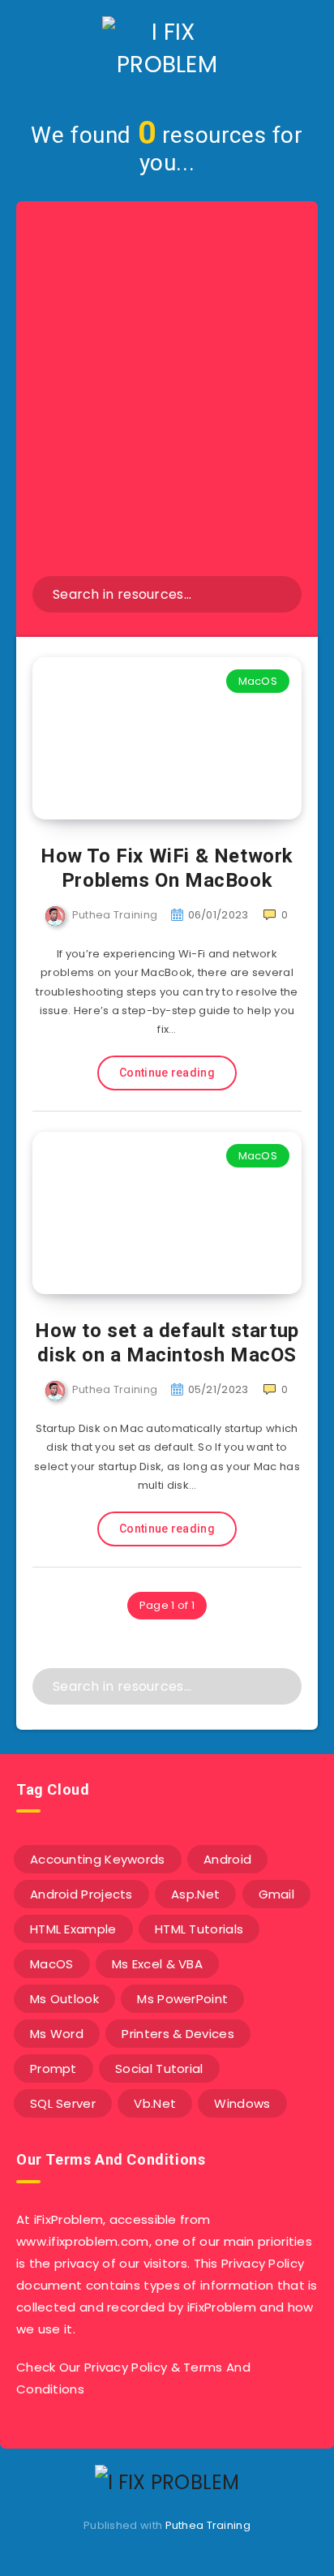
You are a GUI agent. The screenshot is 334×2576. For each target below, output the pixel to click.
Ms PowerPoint (182, 1999)
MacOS (258, 681)
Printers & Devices (178, 2034)
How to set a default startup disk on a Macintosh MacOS (167, 1343)
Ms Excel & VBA (157, 1964)
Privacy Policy (126, 2367)
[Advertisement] (167, 401)
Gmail (277, 1894)
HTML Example (73, 1929)
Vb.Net (155, 2103)
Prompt (54, 2069)
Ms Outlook (64, 1999)
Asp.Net (195, 1894)
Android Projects (81, 1894)
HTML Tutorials (199, 1929)
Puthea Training (208, 2525)
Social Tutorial (159, 2069)
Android (227, 1859)
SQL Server (63, 2103)
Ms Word (57, 2034)
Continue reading (167, 1073)
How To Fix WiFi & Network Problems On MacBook (167, 868)
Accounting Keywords (98, 1859)
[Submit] (278, 594)
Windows (242, 2103)
